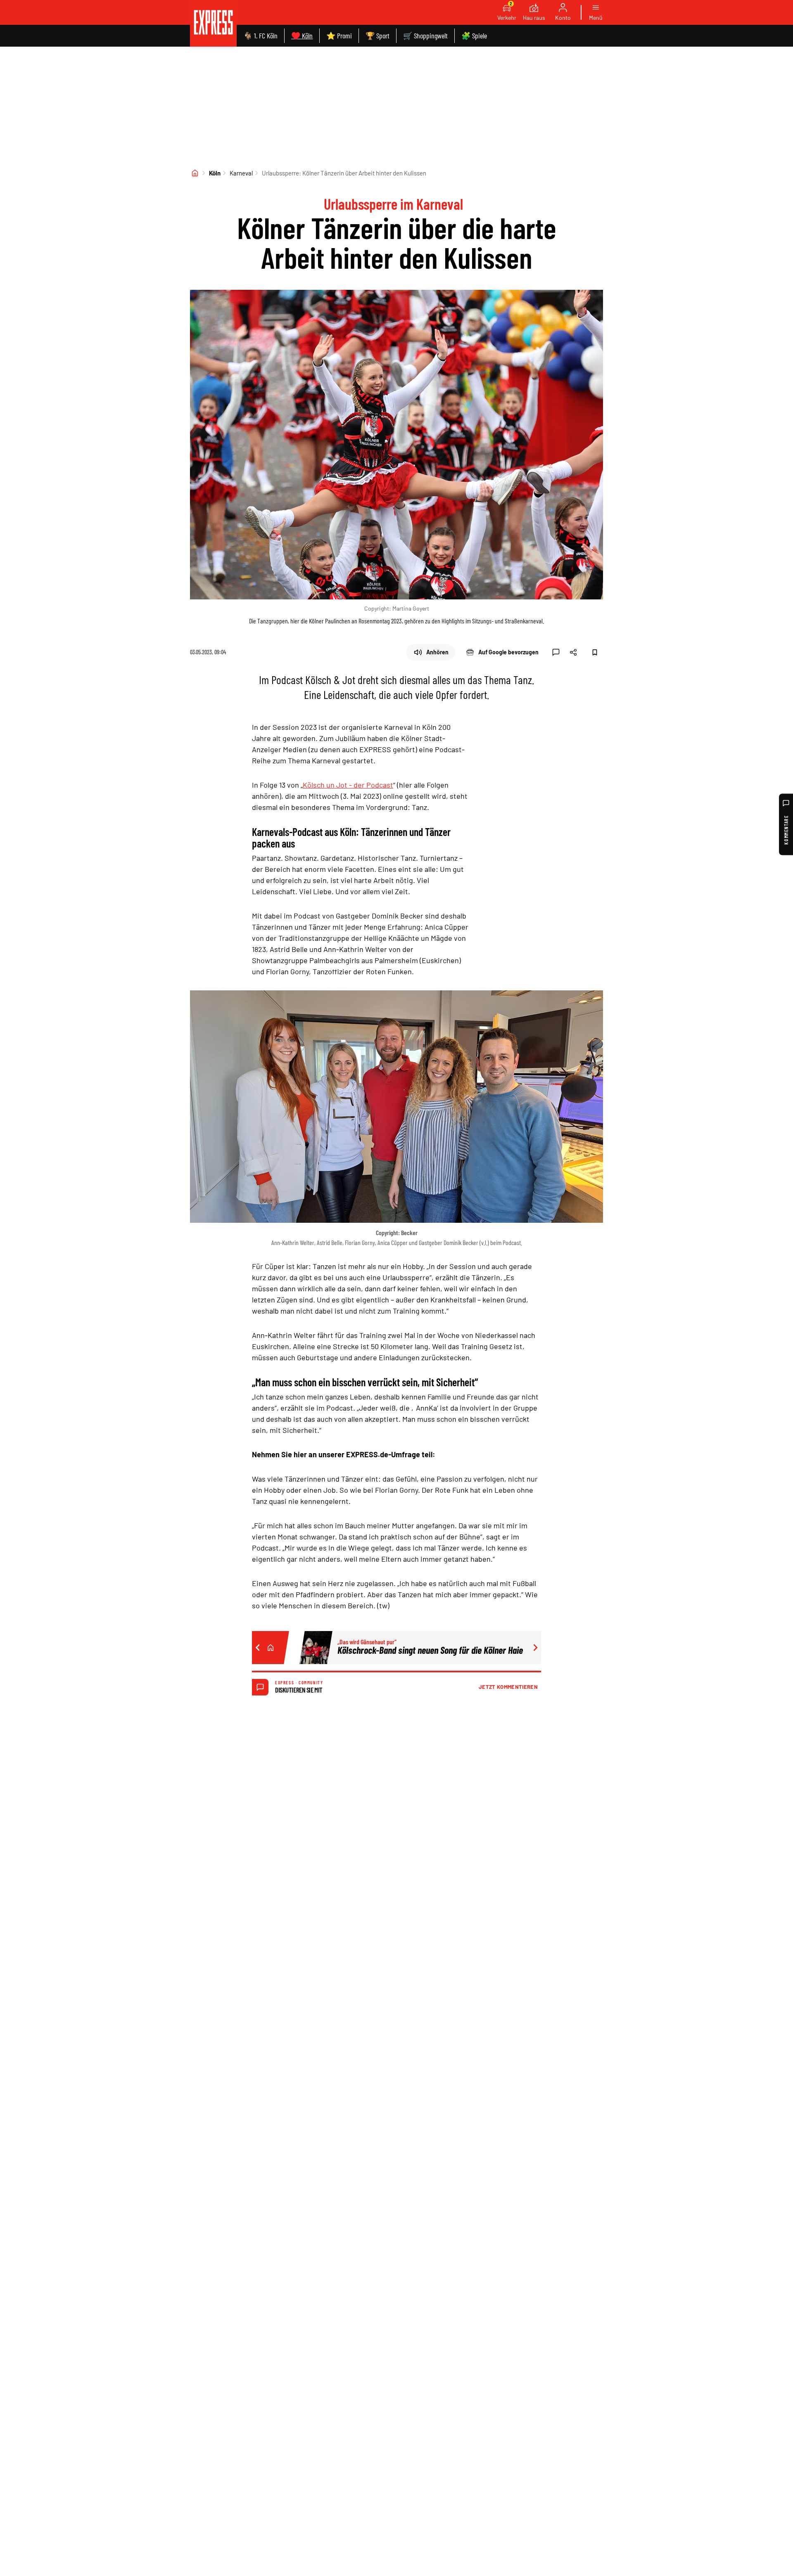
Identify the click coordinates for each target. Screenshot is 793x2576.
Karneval (241, 173)
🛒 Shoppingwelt (425, 36)
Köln (215, 173)
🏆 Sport (378, 36)
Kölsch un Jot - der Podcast (348, 785)
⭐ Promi (339, 36)
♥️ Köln (302, 36)
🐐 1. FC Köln (260, 36)
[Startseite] (195, 173)
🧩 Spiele (474, 36)
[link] (213, 23)
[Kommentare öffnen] (556, 652)
